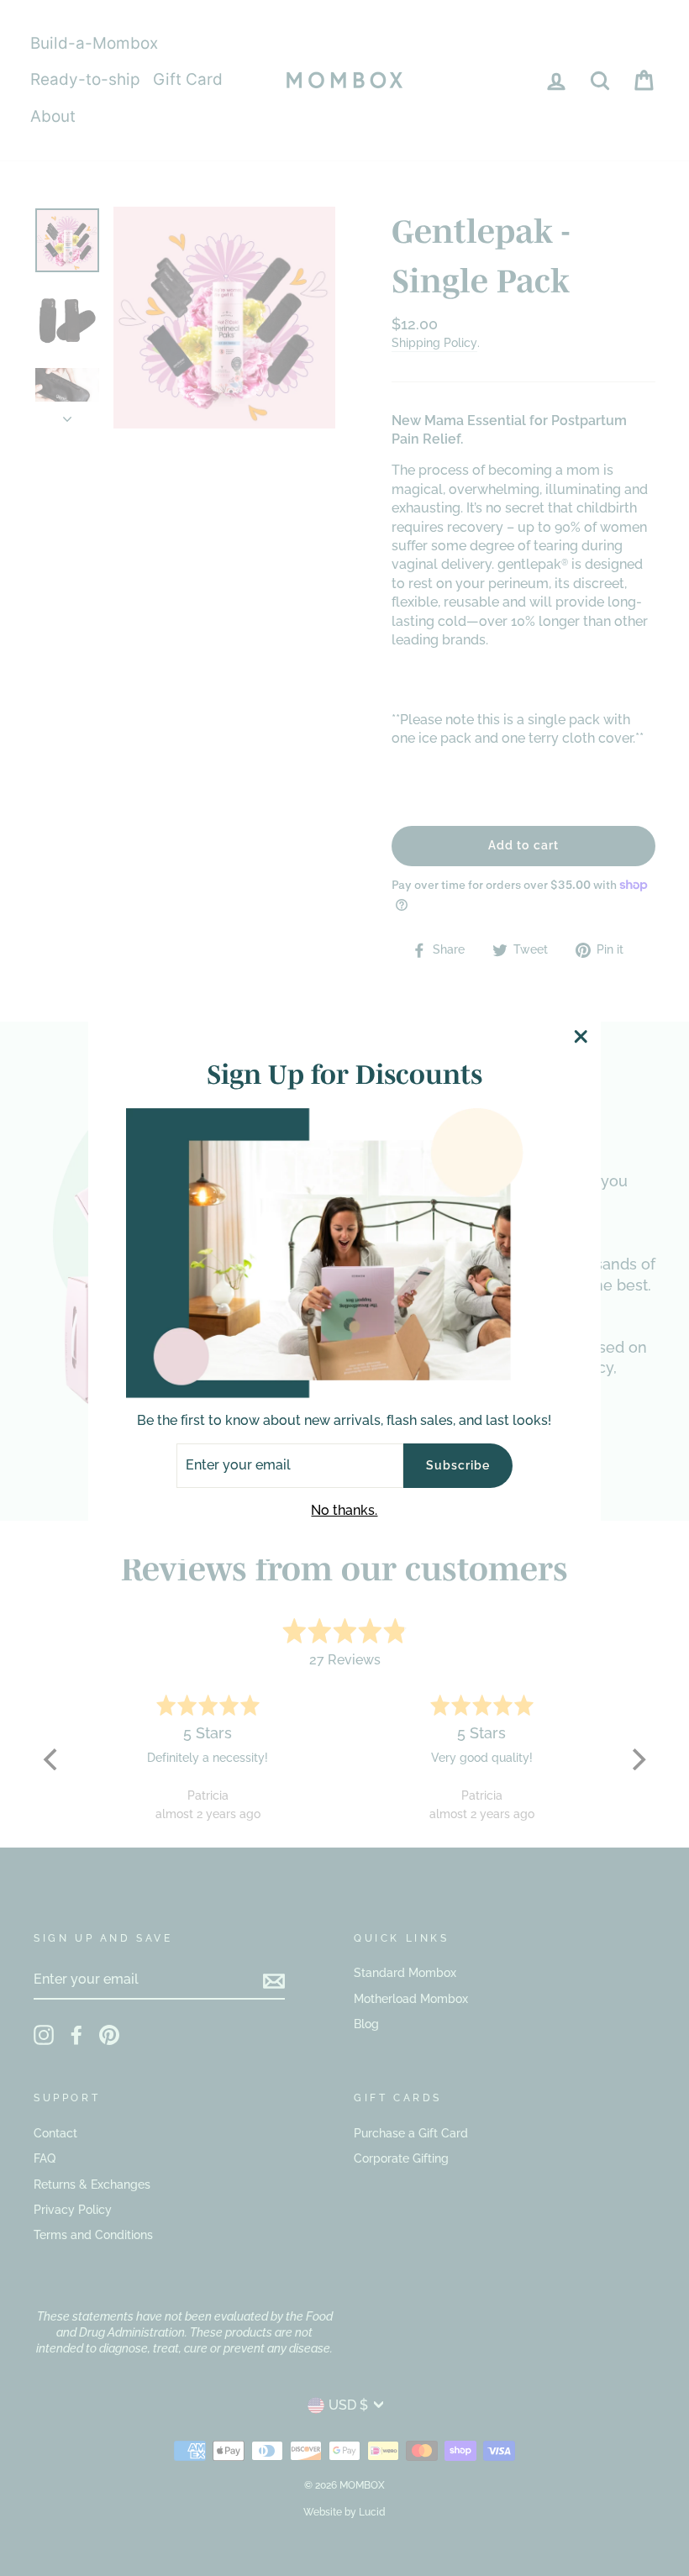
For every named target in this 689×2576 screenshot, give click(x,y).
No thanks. (344, 1510)
